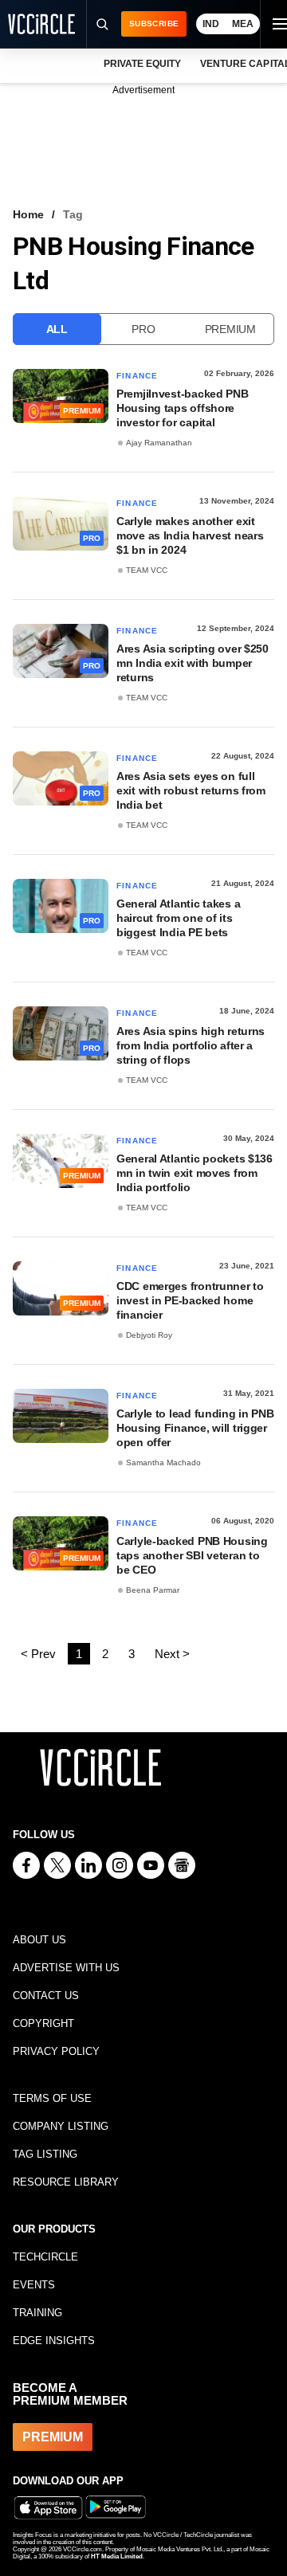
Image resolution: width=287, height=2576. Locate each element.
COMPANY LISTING (61, 2126)
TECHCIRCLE (45, 2257)
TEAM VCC (147, 570)
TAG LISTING (45, 2154)
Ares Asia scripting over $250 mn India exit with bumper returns (193, 663)
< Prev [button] (38, 1654)
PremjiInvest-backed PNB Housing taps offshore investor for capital (183, 408)
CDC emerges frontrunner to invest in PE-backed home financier (190, 1300)
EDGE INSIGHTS (54, 2341)
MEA (243, 24)
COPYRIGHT (43, 2023)
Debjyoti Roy (149, 1335)
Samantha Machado (163, 1462)
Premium (230, 329)
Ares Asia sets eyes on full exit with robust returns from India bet (191, 790)
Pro (143, 329)
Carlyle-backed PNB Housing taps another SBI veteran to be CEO (192, 1555)
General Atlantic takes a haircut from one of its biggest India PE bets (178, 918)
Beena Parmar (153, 1590)
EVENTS (34, 2285)
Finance (137, 376)
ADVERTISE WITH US (66, 1968)
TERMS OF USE (52, 2098)
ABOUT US (39, 1940)
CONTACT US (46, 1996)
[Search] (101, 24)
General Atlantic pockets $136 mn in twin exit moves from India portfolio (195, 1173)
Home (28, 214)
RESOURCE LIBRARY (66, 2182)
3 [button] (132, 1654)
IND (211, 24)
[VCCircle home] (41, 24)
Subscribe (154, 24)
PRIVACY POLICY (56, 2051)
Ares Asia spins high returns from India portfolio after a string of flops (191, 1045)
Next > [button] (172, 1654)
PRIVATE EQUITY (142, 64)
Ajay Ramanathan (159, 443)
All (57, 329)
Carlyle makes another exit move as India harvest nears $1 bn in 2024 (190, 535)
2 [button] (105, 1654)
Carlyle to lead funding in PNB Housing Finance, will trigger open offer (195, 1428)
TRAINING (37, 2313)
